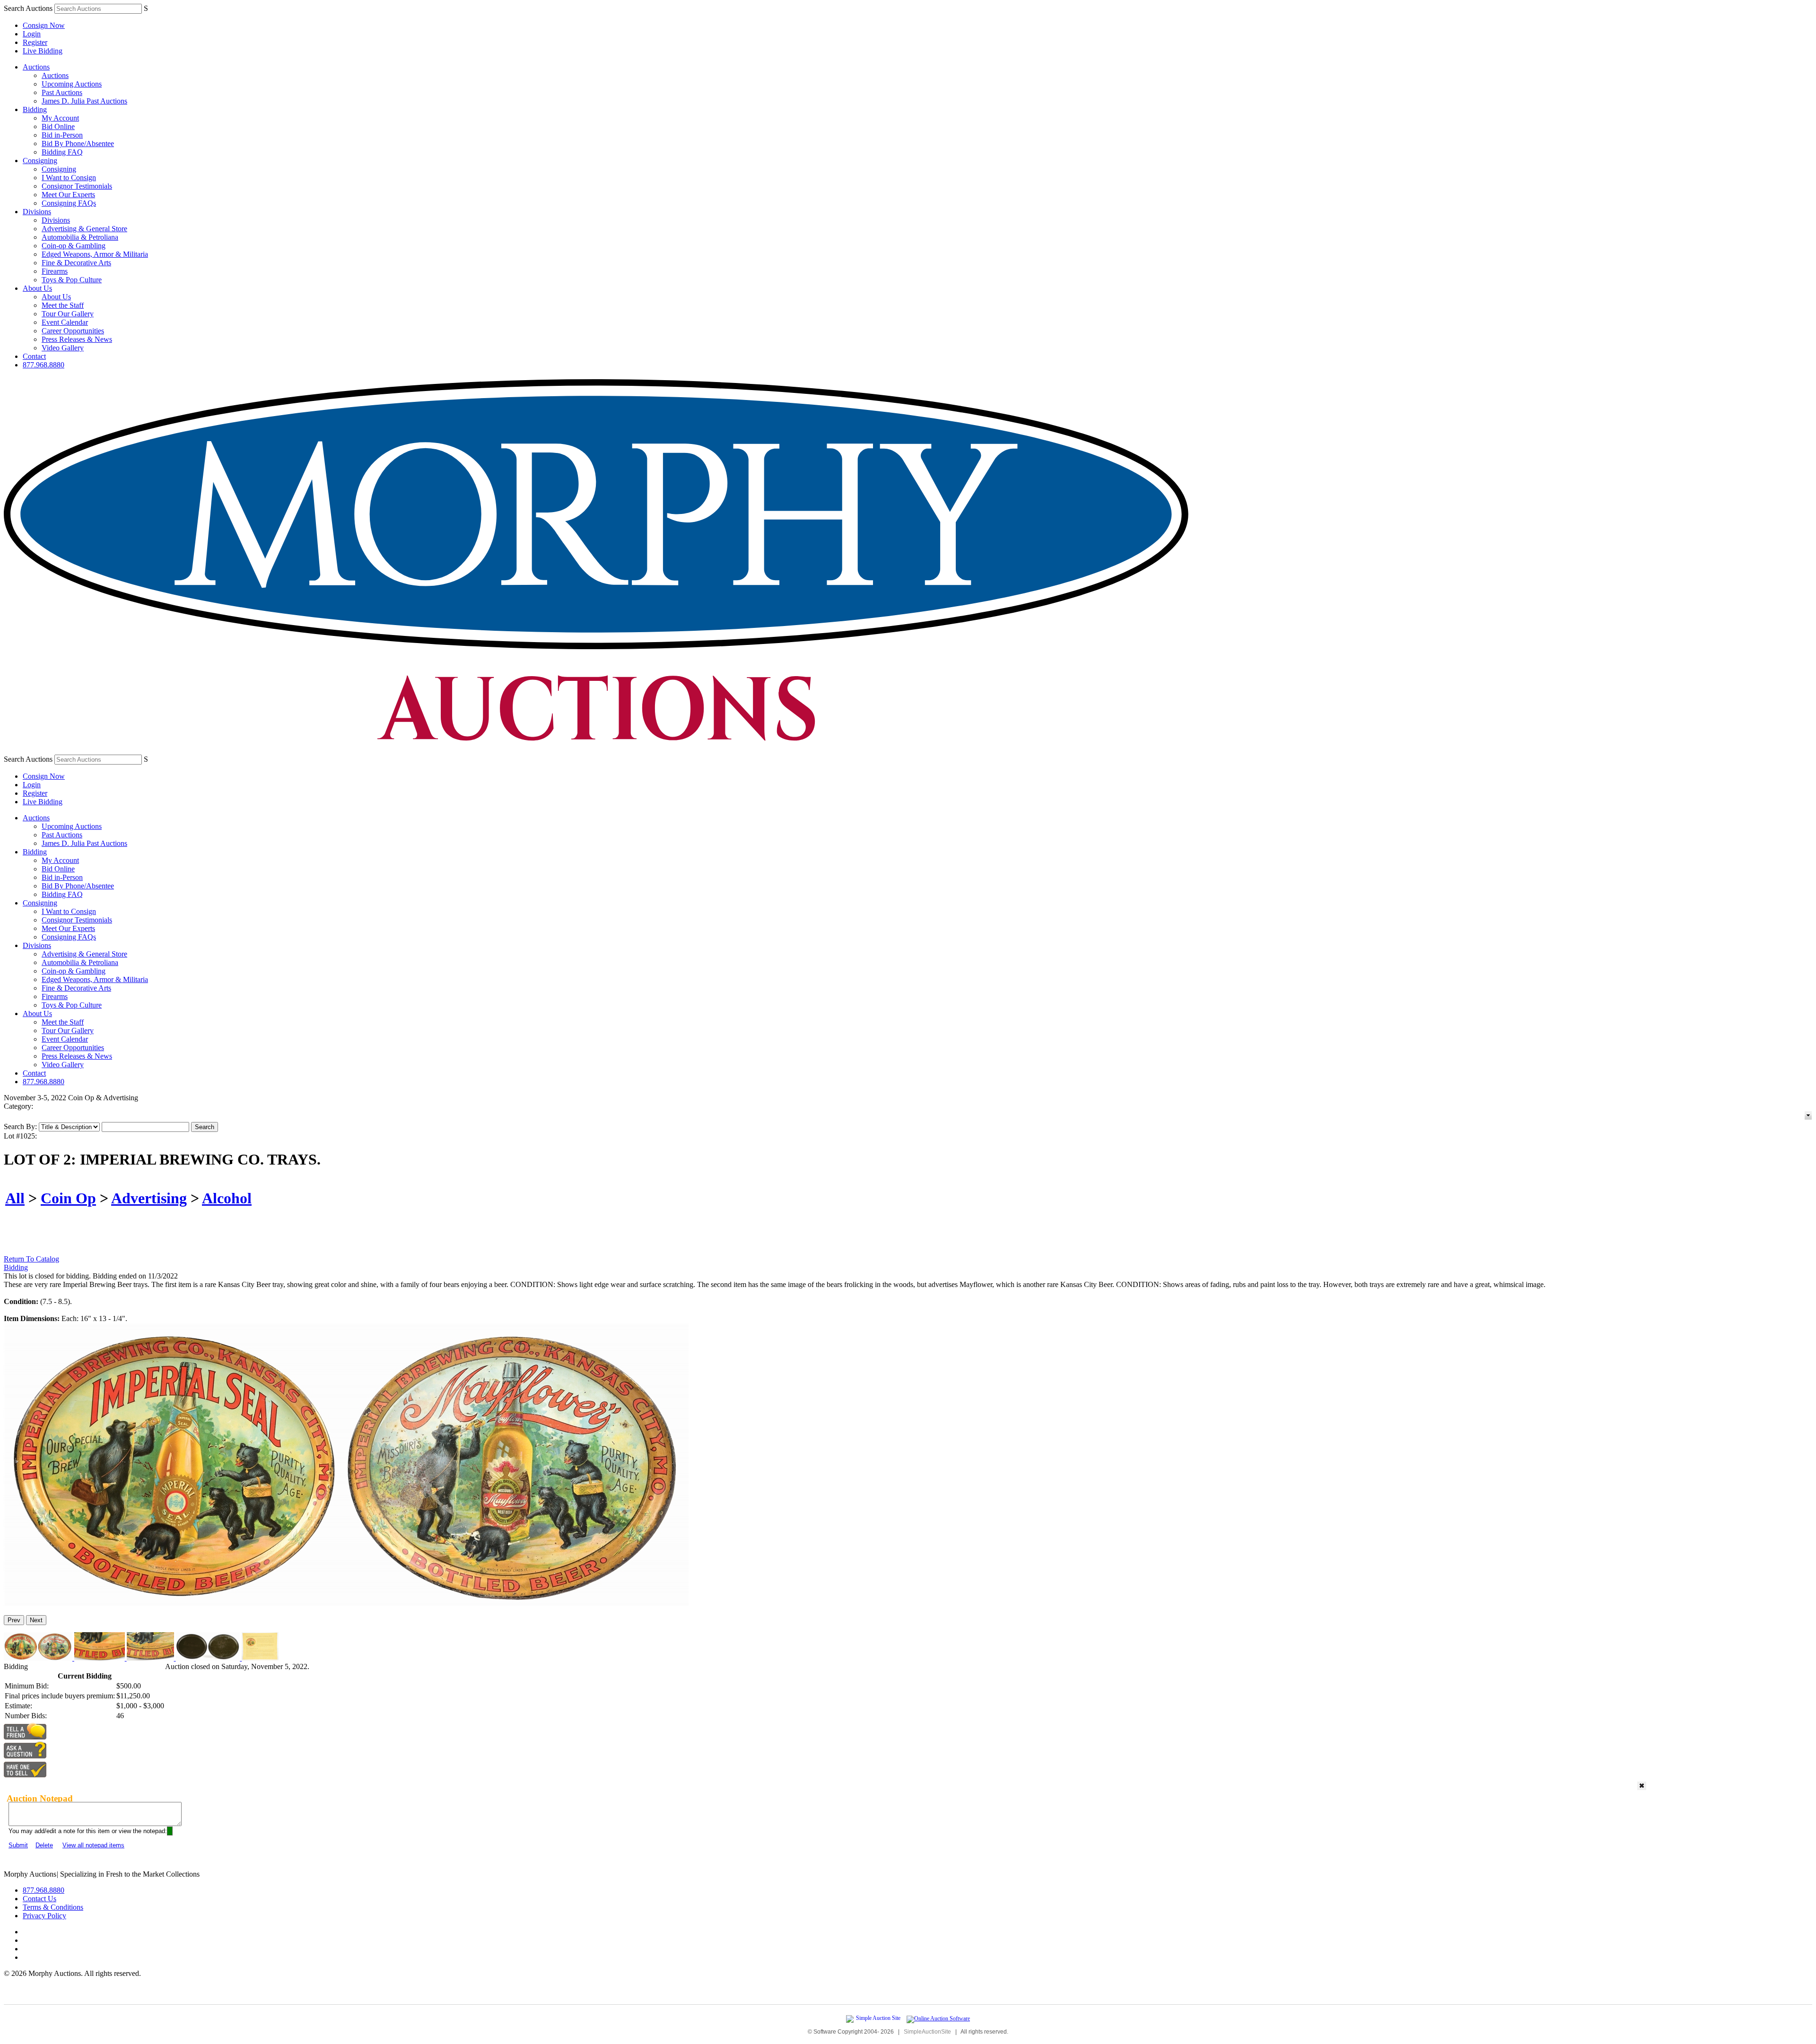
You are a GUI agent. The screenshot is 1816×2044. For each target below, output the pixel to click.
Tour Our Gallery (68, 314)
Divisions (37, 212)
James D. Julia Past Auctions (84, 101)
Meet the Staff (63, 305)
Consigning (40, 161)
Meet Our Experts (68, 195)
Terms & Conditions (53, 1907)
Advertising (149, 1198)
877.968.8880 (44, 365)
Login (32, 34)
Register (35, 42)
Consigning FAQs (69, 203)
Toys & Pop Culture (72, 280)
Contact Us (39, 1899)
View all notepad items (93, 1845)
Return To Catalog (31, 1259)
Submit (18, 1845)
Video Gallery (63, 348)
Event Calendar (65, 322)
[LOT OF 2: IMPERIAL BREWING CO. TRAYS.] (346, 1604)
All (15, 1198)
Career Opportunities (73, 331)
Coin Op (68, 1198)
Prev (14, 1620)
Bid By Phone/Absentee (78, 144)
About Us (37, 288)
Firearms (55, 271)
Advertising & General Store (84, 229)
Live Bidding (43, 51)
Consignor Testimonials (77, 186)
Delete (44, 1845)
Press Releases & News (77, 339)
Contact (34, 356)
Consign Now (44, 25)
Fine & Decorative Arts (76, 263)
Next (36, 1620)
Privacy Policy (44, 1916)
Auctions (36, 67)
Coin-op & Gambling (74, 246)
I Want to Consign (69, 178)
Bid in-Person (62, 135)
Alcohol (227, 1198)
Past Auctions (62, 92)
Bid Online (58, 126)
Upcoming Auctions (72, 84)
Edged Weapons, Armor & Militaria (95, 254)
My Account (60, 118)
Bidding (35, 109)
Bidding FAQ (62, 152)
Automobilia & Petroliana (80, 237)
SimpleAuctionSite (927, 2032)
